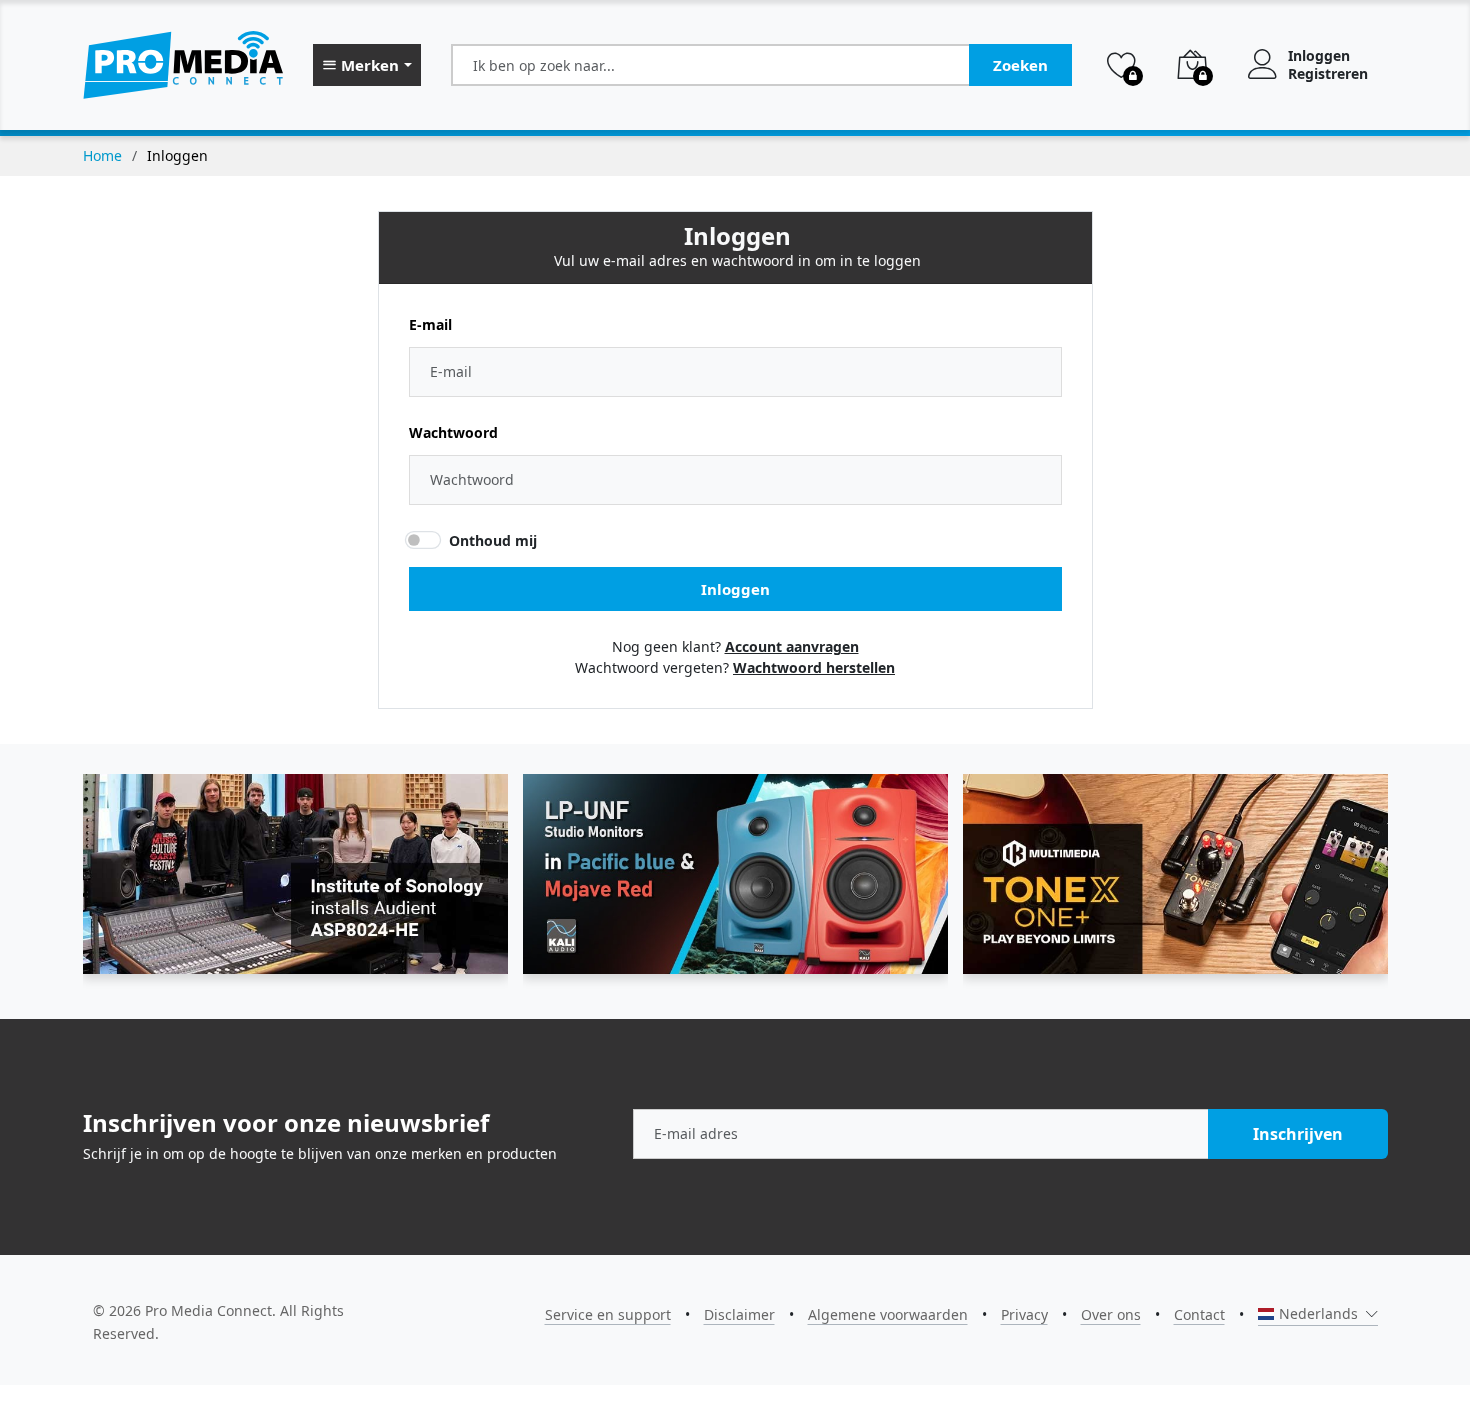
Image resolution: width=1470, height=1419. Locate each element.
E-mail (430, 325)
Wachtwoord (453, 433)
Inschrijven (1298, 1134)
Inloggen (1319, 56)
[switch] (422, 540)
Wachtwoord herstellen (814, 667)
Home (102, 155)
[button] (367, 65)
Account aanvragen (792, 646)
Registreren (1328, 74)
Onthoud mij (493, 540)
